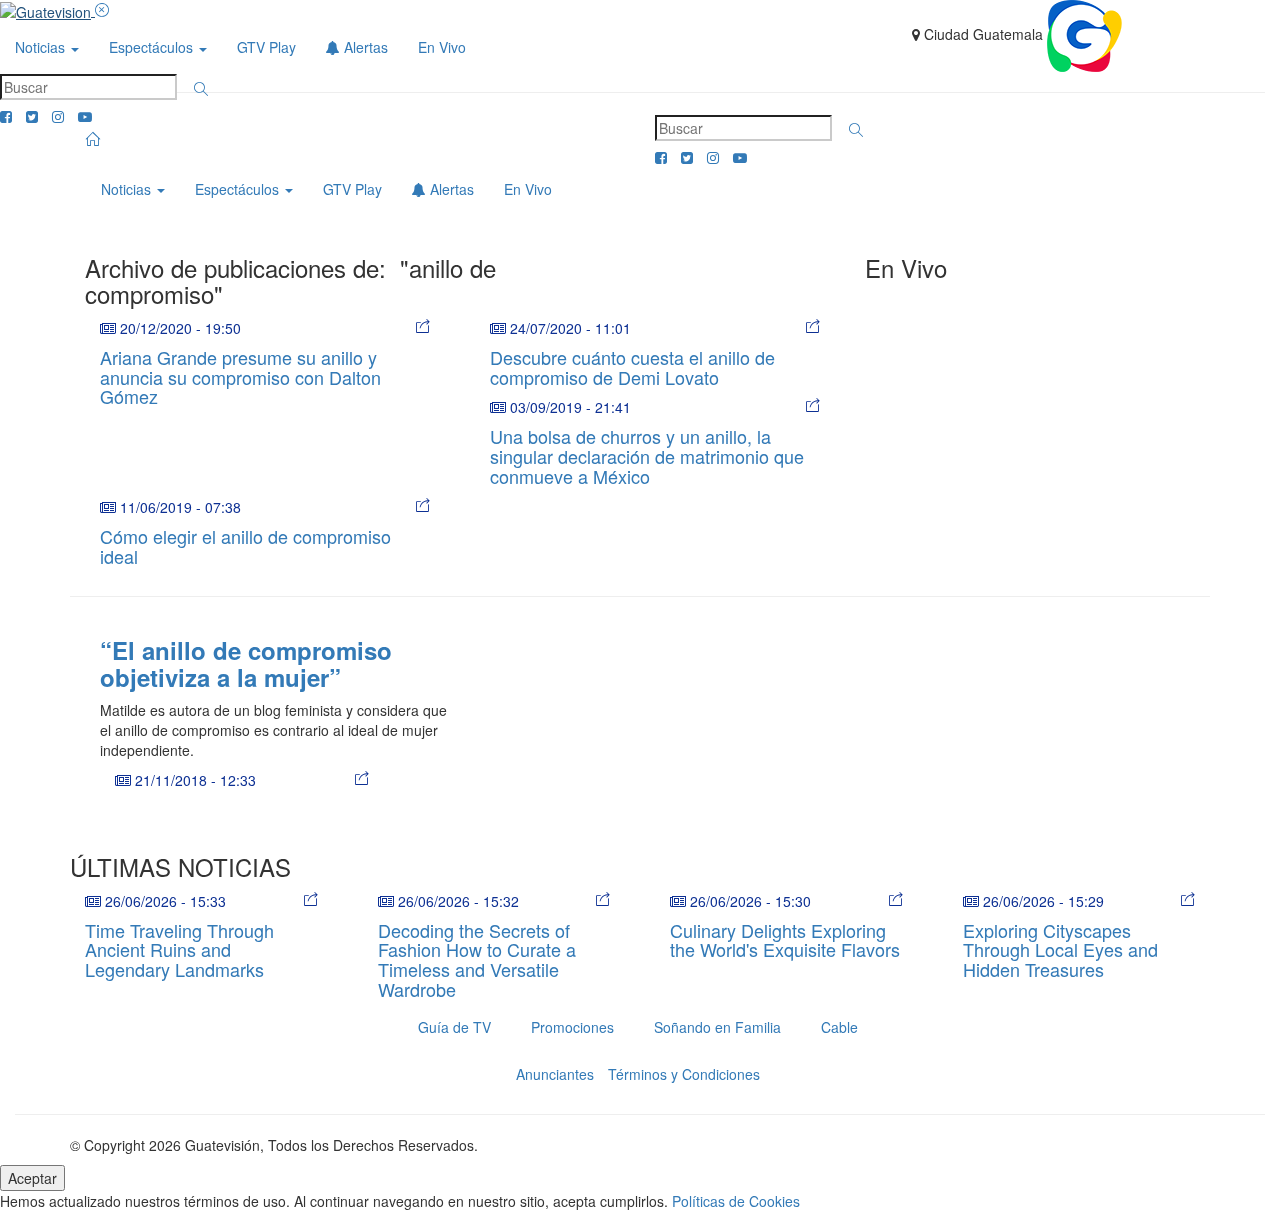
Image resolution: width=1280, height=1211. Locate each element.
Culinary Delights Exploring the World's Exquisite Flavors (785, 940)
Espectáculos (153, 47)
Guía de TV (454, 1027)
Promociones (572, 1027)
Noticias (42, 47)
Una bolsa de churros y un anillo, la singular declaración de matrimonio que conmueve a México (647, 456)
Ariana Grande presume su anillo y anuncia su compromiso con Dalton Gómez (240, 377)
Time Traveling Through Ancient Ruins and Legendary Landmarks (179, 950)
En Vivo (442, 47)
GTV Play (266, 47)
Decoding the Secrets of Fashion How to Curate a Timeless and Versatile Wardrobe (477, 959)
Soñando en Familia (717, 1027)
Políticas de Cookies (736, 1201)
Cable (839, 1027)
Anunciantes (555, 1074)
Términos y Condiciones (684, 1074)
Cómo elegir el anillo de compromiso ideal (245, 546)
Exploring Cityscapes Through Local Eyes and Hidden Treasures (1060, 950)
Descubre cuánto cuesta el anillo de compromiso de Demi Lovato (632, 367)
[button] (201, 89)
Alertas (364, 47)
